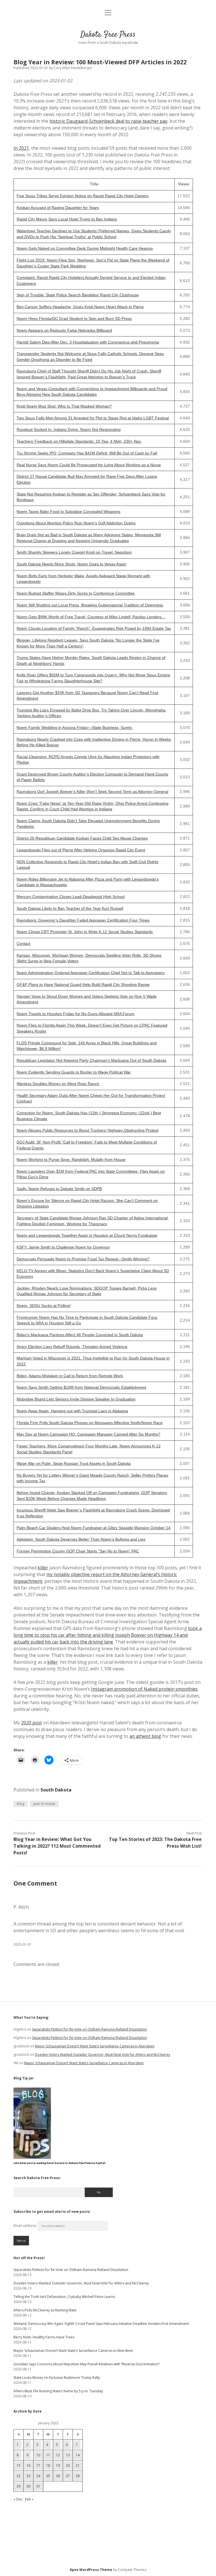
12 (58, 2455)
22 (19, 2476)
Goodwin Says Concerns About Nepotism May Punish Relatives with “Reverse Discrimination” (87, 2364)
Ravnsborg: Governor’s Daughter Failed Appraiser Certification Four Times (83, 920)
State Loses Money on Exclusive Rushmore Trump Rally (57, 2378)
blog (21, 1804)
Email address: (26, 2226)
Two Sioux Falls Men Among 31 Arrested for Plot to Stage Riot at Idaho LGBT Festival (93, 418)
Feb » (29, 2499)
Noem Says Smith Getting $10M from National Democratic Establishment (81, 1387)
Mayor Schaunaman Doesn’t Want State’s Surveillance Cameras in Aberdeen (95, 2046)
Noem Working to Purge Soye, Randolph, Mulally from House (71, 1160)
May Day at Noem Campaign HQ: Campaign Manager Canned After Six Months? (88, 1434)
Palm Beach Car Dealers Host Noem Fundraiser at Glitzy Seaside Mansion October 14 (94, 1528)
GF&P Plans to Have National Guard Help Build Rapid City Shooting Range (83, 985)
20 (68, 2465)
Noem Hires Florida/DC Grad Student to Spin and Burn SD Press (74, 319)
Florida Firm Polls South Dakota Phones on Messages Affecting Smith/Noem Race (90, 1423)
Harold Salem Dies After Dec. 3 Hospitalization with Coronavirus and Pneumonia (88, 342)
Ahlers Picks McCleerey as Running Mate (45, 2310)
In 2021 (21, 148)
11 (48, 2455)
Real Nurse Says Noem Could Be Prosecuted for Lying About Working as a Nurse (89, 465)
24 (38, 2476)
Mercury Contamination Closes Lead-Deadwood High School (71, 897)
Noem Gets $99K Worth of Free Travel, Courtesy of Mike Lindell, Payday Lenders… (91, 617)
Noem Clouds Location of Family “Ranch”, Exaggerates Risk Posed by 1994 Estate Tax (94, 628)
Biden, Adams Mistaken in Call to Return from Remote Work (70, 1376)
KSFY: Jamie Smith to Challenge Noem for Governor (63, 1247)
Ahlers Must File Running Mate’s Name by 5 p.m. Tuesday (58, 2391)
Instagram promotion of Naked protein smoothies (144, 1689)
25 (48, 2476)
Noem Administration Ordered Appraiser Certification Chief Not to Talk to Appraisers (91, 973)
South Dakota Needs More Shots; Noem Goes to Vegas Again (71, 564)
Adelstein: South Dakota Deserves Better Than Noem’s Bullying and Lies (81, 1539)
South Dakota (56, 1790)
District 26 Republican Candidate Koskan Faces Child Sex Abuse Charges (82, 838)
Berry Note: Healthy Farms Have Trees (44, 2337)
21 (78, 2465)
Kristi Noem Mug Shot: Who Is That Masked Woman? (64, 406)
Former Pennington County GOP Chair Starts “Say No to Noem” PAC (78, 1551)
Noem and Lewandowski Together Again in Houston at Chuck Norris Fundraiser (87, 1235)
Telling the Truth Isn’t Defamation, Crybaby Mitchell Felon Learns (64, 2297)
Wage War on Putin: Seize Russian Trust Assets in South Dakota (74, 1464)
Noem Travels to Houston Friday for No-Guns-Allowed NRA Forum (76, 1014)
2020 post (31, 1723)
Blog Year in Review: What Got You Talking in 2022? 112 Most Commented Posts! (57, 1846)
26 (58, 2476)
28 (78, 2476)
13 (68, 2455)
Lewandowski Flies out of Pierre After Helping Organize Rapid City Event (81, 850)
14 (78, 2455)
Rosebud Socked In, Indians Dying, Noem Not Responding (69, 430)
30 (28, 2486)
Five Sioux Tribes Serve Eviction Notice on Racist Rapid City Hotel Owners (83, 196)
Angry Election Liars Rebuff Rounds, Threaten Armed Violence (72, 1347)
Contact (23, 944)
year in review (44, 1804)
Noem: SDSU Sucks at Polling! (44, 1306)
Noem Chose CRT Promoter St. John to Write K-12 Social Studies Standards (85, 932)
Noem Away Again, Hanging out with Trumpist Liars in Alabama (72, 1411)
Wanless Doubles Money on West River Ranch (58, 1084)
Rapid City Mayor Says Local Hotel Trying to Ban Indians (67, 219)
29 (19, 2486)
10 (38, 2455)
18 (48, 2465)
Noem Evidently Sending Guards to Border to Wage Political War (74, 1072)
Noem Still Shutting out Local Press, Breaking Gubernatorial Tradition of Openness (90, 605)
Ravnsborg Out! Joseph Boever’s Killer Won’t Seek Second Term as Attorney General (92, 792)
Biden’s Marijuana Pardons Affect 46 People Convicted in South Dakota (80, 1335)
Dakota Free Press (108, 35)
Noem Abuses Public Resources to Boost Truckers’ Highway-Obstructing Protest (87, 1130)
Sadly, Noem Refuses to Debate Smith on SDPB (59, 1189)
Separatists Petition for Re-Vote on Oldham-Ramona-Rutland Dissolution (89, 2029)
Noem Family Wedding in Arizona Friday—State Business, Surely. (75, 728)
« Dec (18, 2499)
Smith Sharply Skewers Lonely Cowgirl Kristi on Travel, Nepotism (74, 552)
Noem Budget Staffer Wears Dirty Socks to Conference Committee (76, 593)
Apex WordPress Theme (91, 2570)
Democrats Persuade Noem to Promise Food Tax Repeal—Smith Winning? (83, 1259)
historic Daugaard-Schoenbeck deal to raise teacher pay (108, 121)
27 (68, 2476)
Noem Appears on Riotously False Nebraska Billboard (64, 330)
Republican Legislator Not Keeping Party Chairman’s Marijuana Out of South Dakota (91, 1060)
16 (28, 2465)
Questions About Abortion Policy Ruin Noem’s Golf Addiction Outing (76, 523)
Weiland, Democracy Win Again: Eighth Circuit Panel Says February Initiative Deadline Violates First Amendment (101, 2324)
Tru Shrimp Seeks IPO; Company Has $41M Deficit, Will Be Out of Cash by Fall (87, 453)
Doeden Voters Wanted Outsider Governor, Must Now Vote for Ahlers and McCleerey (103, 2055)
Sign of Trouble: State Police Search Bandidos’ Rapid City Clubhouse (78, 295)
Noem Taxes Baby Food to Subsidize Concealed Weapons (68, 512)
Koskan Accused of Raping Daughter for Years (58, 208)
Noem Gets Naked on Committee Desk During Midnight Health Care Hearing (85, 248)
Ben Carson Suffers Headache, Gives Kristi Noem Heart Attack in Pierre (80, 307)
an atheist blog (145, 1736)
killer (43, 1568)
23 (28, 2476)
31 (38, 2486)
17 (38, 2465)
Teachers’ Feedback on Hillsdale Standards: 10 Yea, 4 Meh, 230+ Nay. (79, 441)
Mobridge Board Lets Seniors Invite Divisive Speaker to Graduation (76, 1399)
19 (58, 2465)
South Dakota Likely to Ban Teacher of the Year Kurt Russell (70, 909)
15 (19, 2465)
